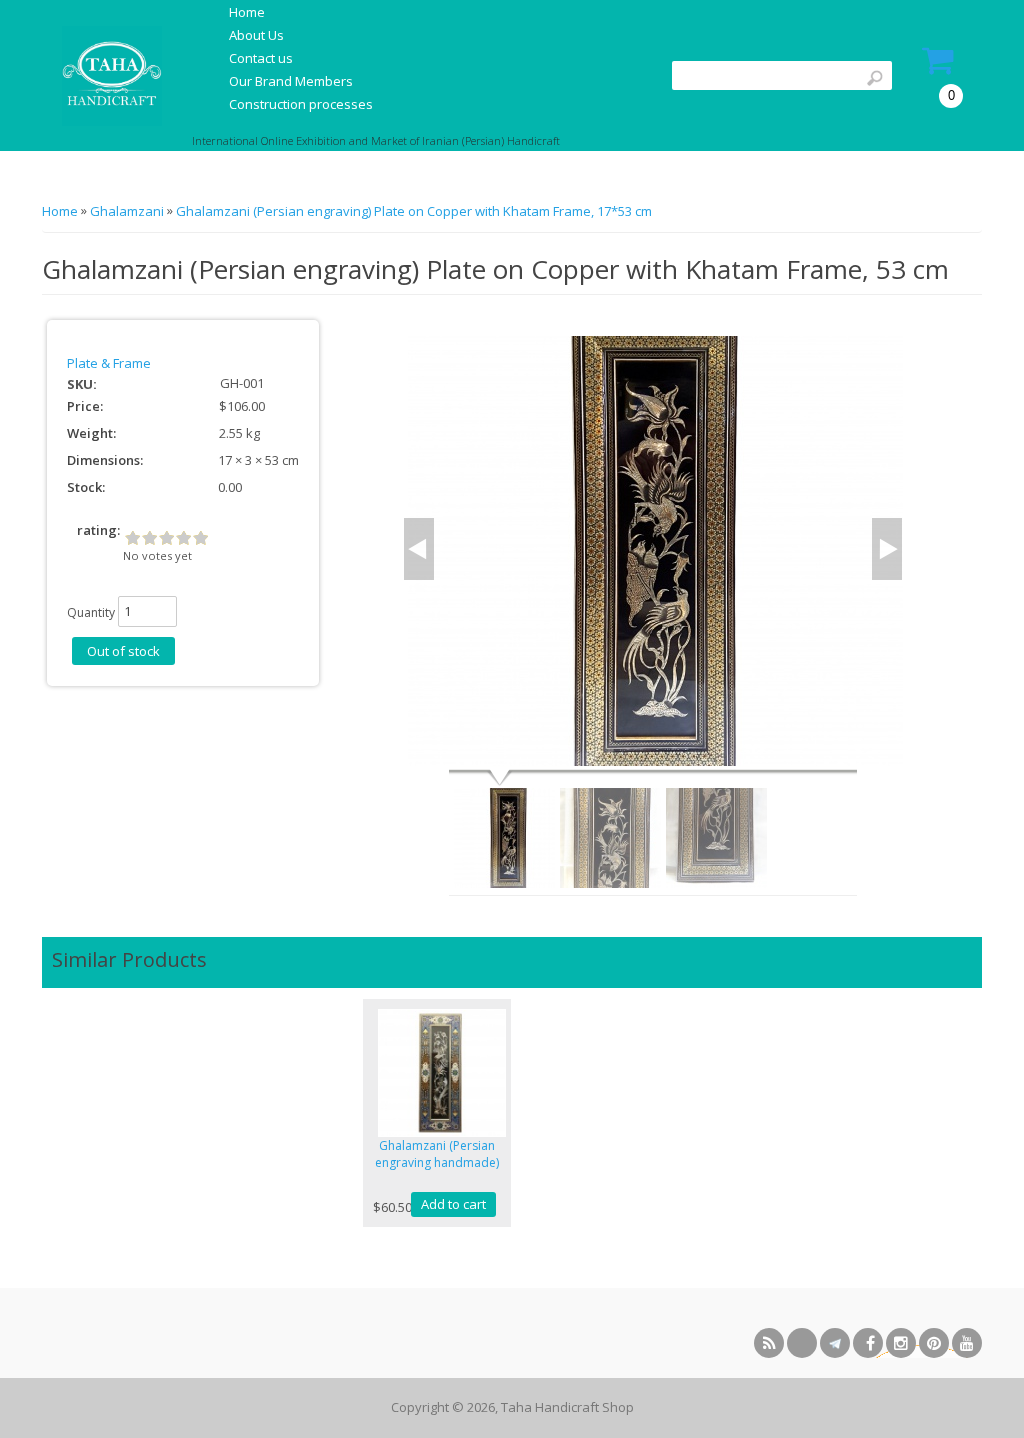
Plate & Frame (109, 363)
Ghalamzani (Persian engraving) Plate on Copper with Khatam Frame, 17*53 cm (414, 211)
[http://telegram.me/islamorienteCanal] (835, 1343)
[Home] (109, 76)
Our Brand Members (291, 81)
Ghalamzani (127, 211)
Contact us (261, 58)
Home (247, 12)
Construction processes (301, 104)
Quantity (91, 612)
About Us (256, 35)
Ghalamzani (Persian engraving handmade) (437, 1154)
